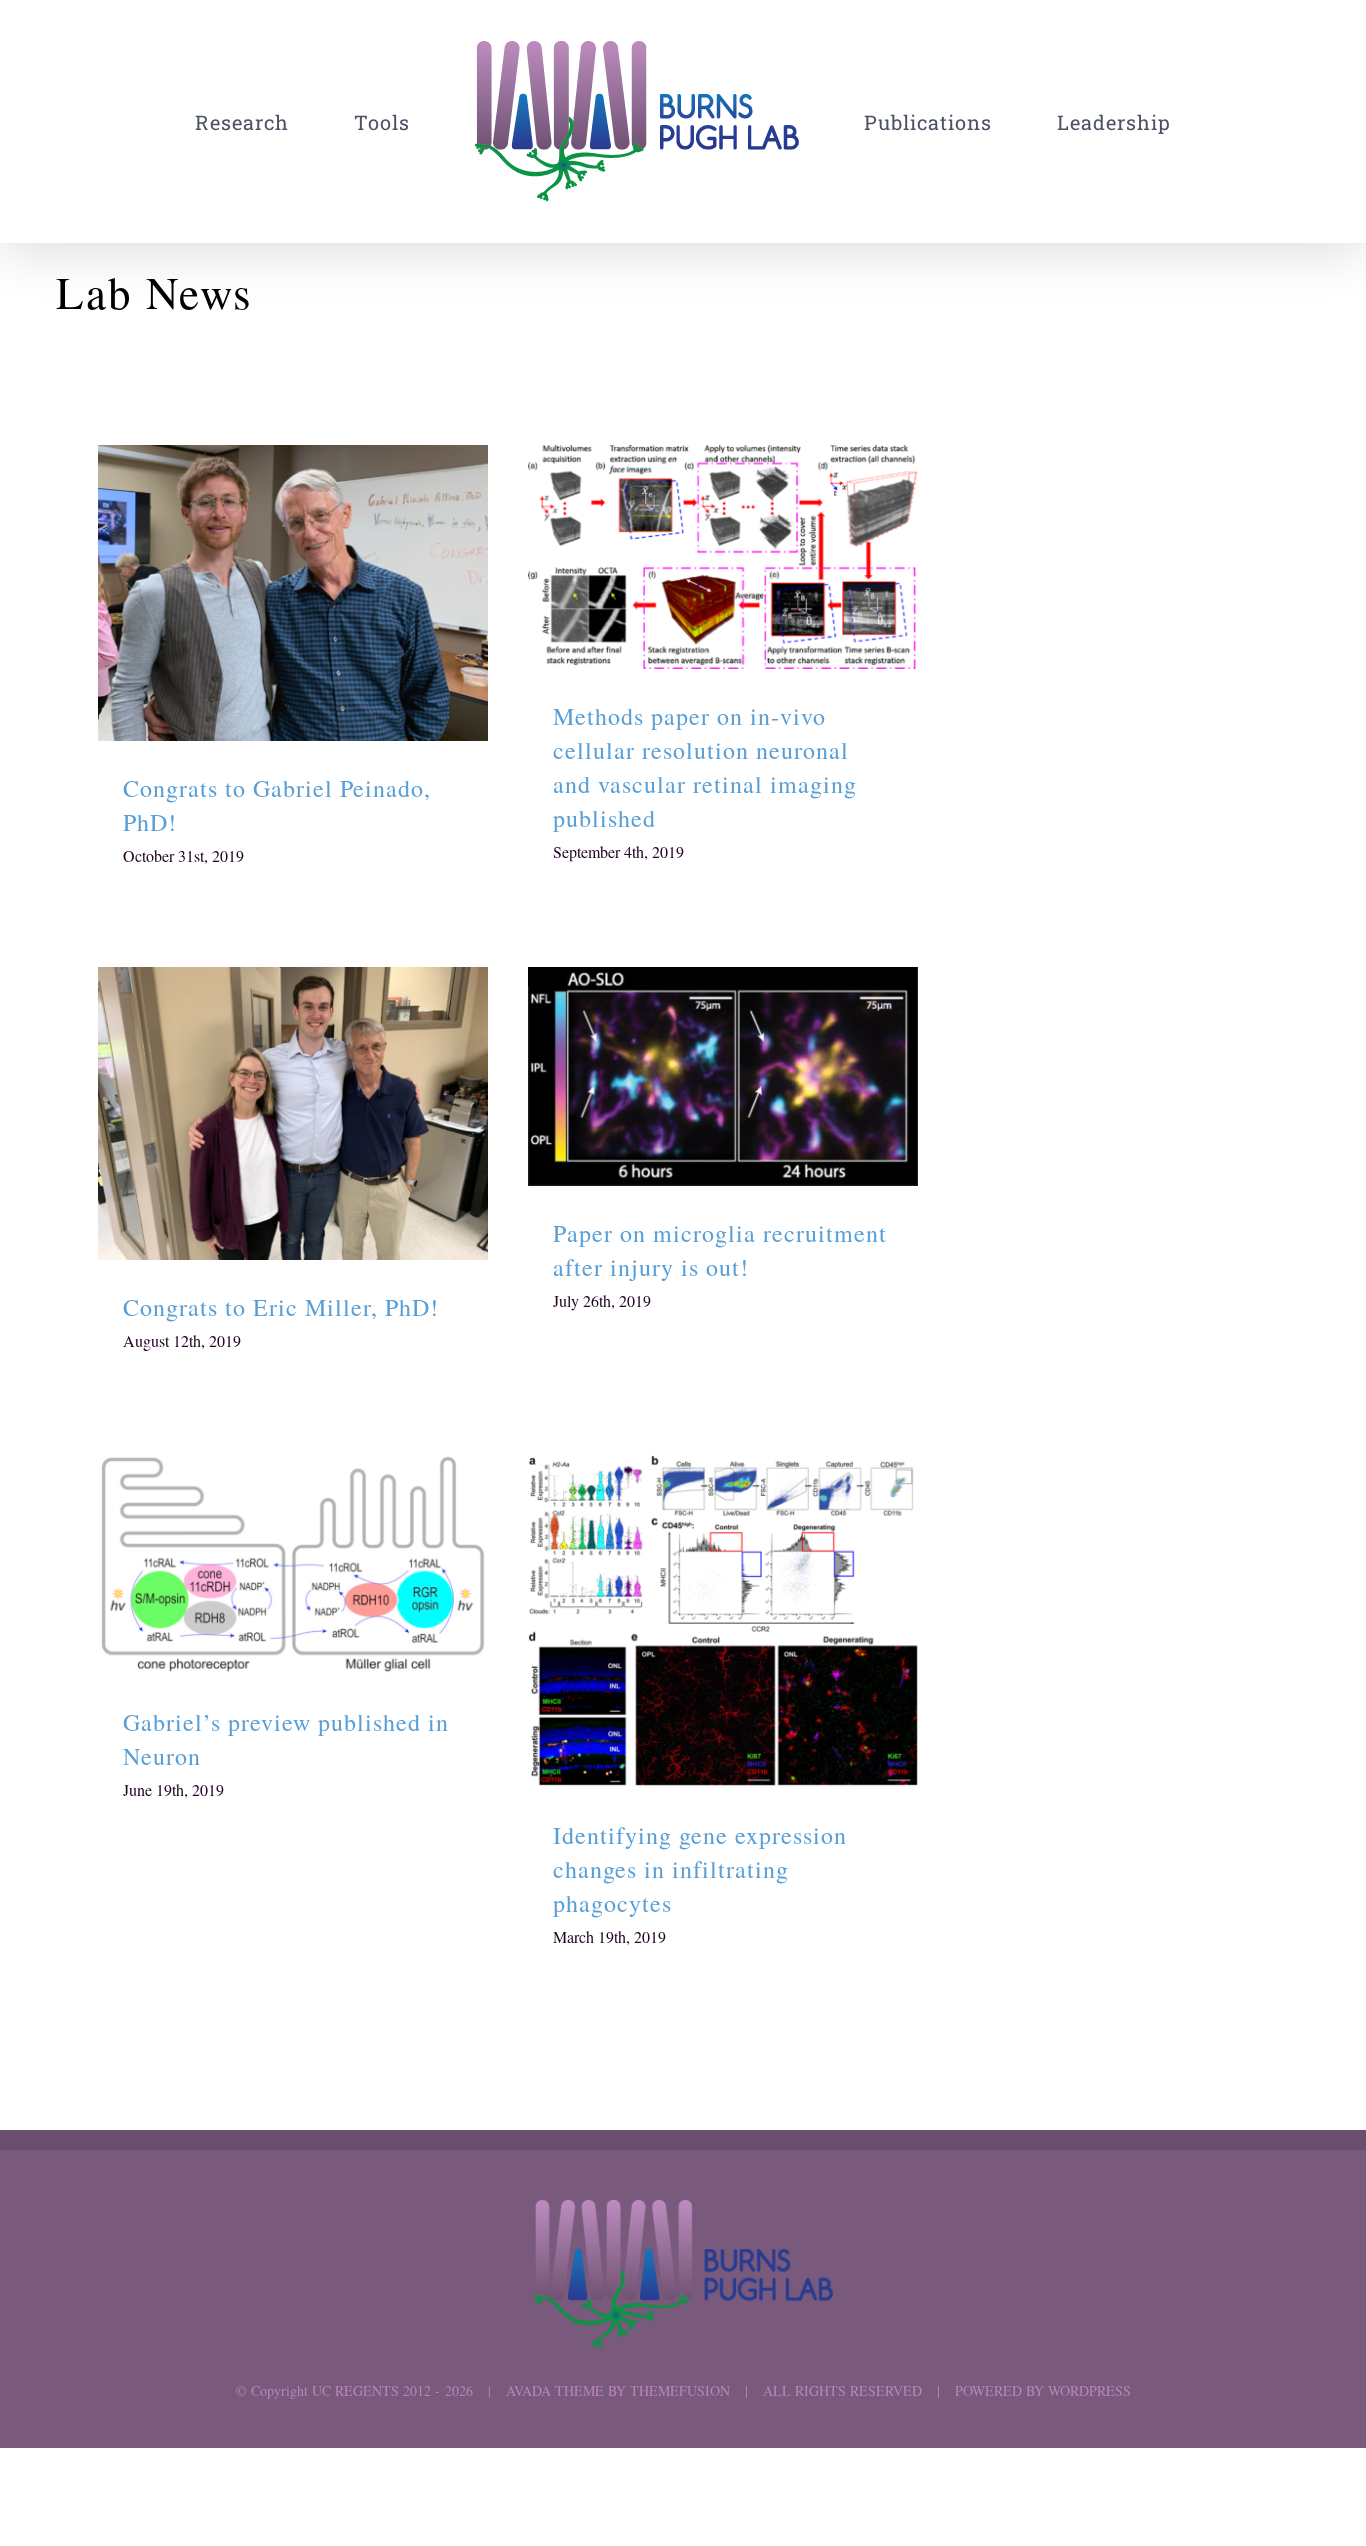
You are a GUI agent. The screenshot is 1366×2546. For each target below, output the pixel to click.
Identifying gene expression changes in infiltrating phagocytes (723, 1620)
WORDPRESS (1089, 2390)
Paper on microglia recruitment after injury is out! (723, 1076)
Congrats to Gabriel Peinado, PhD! (293, 593)
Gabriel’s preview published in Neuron (293, 1564)
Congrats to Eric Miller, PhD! (293, 1113)
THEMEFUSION (680, 2390)
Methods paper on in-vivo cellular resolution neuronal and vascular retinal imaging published (723, 557)
